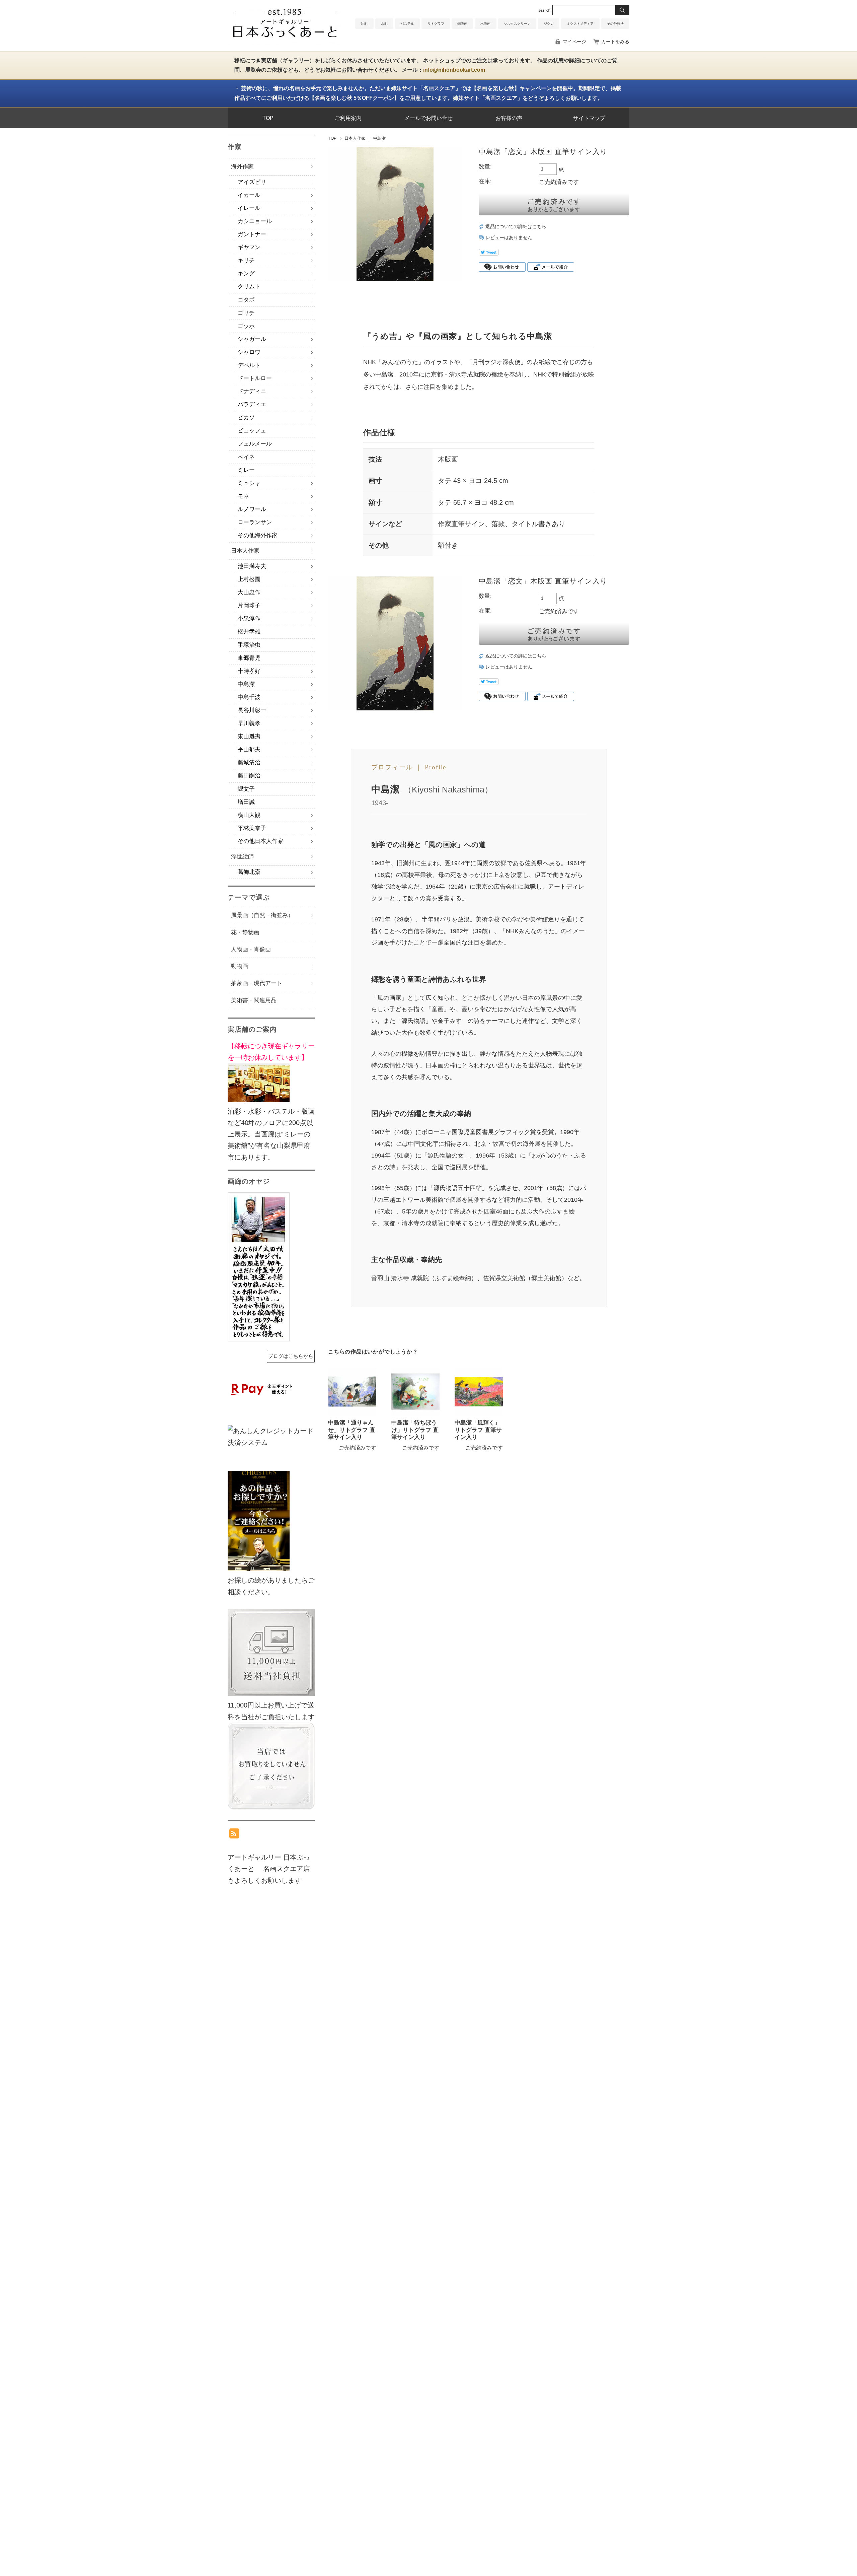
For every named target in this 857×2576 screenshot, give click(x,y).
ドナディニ (252, 391)
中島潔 (380, 138)
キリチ (246, 260)
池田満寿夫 (252, 566)
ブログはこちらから (291, 1356)
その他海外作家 (258, 535)
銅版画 (462, 24)
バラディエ (252, 404)
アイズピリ (252, 182)
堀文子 (246, 789)
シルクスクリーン (517, 24)
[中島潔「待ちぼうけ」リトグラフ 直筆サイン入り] (415, 1392)
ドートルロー (255, 378)
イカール (249, 195)
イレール (249, 208)
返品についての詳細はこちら (516, 227)
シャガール (252, 339)
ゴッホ (246, 326)
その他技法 (615, 24)
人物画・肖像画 (251, 949)
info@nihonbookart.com (454, 70)
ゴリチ (246, 313)
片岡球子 (249, 605)
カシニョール (255, 221)
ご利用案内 (348, 118)
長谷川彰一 (252, 710)
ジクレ (549, 24)
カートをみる (615, 42)
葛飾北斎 (249, 872)
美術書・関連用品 (254, 1000)
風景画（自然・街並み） (262, 915)
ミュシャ (249, 483)
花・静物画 (245, 932)
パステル (407, 24)
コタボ (246, 300)
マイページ (574, 42)
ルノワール (252, 509)
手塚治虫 (249, 645)
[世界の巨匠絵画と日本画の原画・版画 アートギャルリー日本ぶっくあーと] (285, 43)
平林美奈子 (252, 828)
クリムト (249, 287)
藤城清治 (249, 762)
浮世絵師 (242, 857)
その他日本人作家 (260, 841)
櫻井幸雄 (249, 632)
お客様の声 (509, 118)
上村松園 (249, 579)
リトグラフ (436, 24)
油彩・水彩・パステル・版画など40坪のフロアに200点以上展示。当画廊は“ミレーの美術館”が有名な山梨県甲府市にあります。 (271, 1101)
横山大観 (249, 815)
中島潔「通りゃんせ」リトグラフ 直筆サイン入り (352, 1430)
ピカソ (246, 417)
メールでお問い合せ (428, 118)
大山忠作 (249, 592)
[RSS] (234, 1833)
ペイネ (246, 457)
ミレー (246, 470)
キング (246, 273)
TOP (268, 118)
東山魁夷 (249, 736)
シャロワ (249, 352)
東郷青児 (249, 658)
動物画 (240, 966)
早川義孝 (249, 723)
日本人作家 (355, 138)
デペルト (249, 365)
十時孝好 (249, 671)
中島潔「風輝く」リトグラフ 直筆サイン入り (478, 1430)
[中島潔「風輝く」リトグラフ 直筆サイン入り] (479, 1392)
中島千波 (249, 697)
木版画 (485, 24)
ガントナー (252, 234)
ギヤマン (249, 247)
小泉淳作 (249, 618)
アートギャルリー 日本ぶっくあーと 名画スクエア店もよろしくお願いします (269, 1869)
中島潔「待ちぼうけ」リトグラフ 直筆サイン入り (415, 1430)
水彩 (384, 24)
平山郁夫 (249, 749)
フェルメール (255, 444)
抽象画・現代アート (257, 983)
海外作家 (242, 167)
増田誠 (246, 802)
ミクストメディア (580, 24)
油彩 (364, 24)
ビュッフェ (252, 431)
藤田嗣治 (249, 776)
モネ (243, 496)
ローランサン (255, 522)
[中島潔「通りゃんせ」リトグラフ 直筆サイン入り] (352, 1392)
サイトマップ (589, 118)
